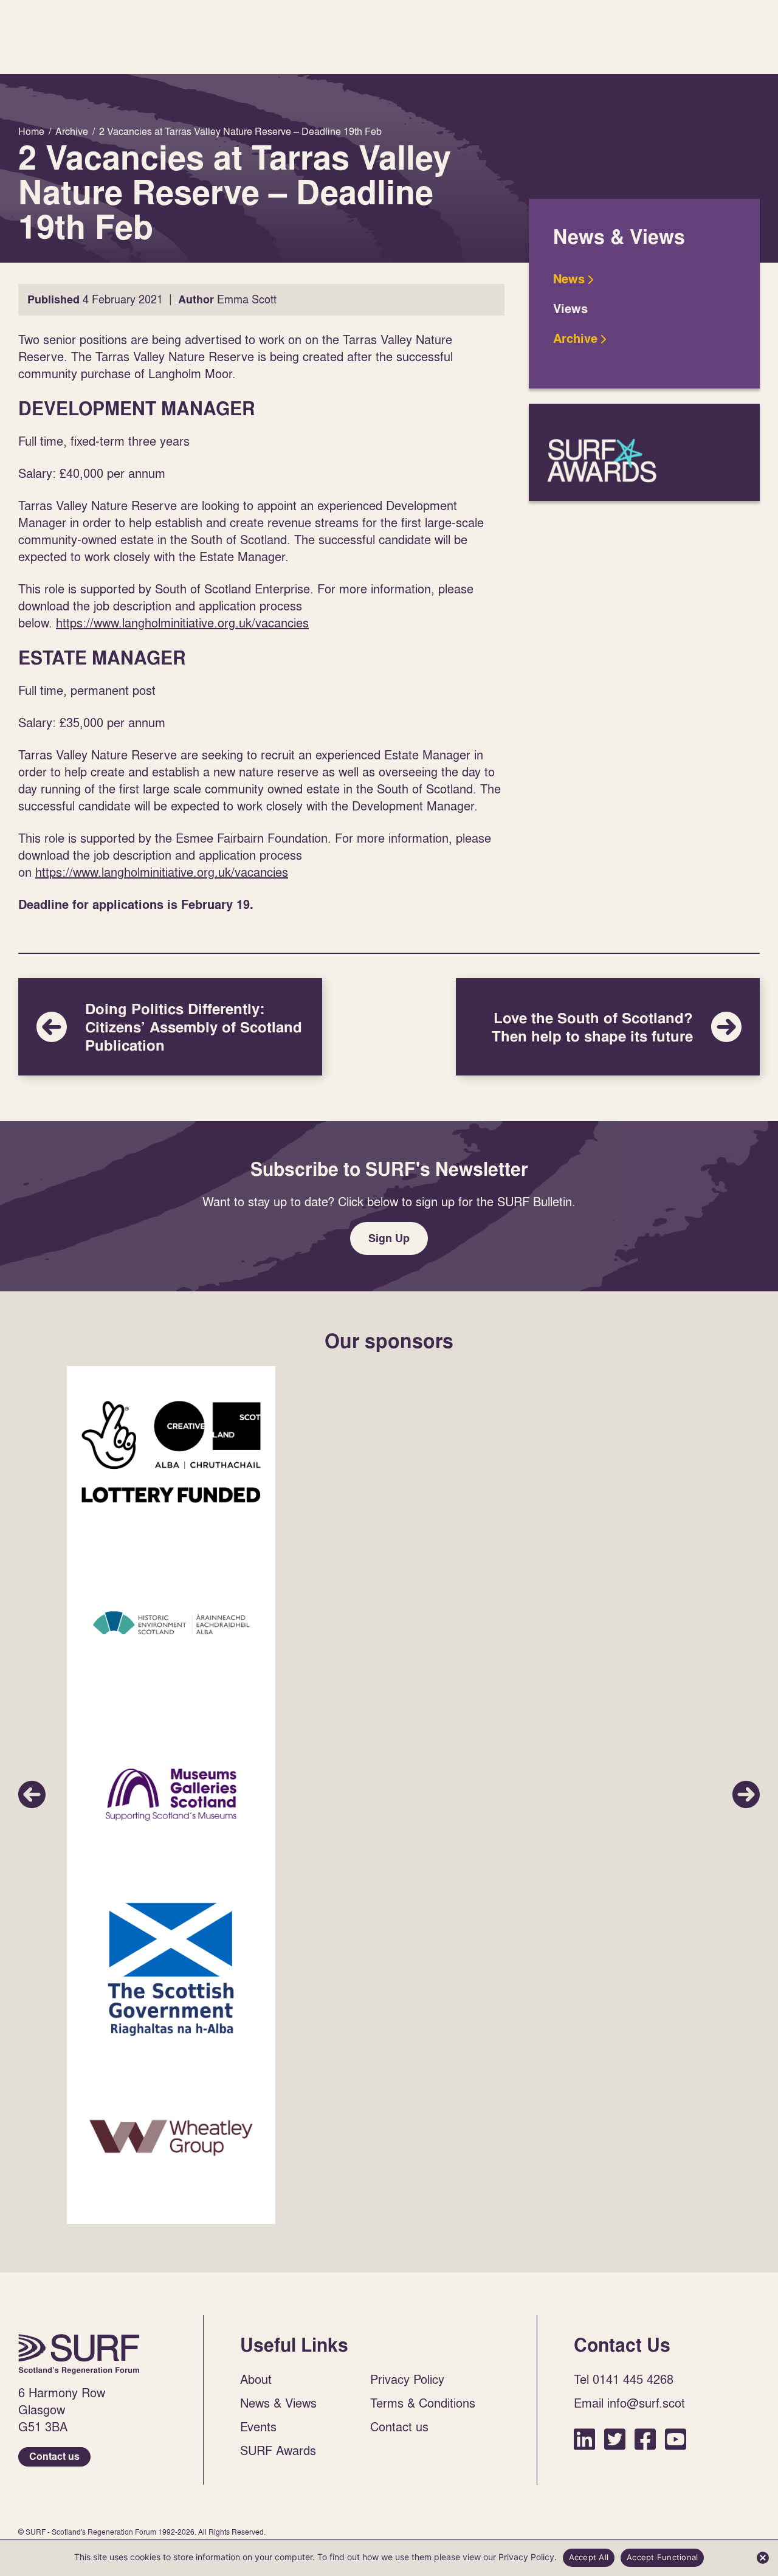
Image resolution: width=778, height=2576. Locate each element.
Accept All (589, 2557)
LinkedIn (584, 2439)
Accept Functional (662, 2557)
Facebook (645, 2439)
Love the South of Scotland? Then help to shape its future (608, 1027)
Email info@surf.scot (629, 2403)
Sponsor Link (171, 1452)
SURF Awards (644, 452)
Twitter (615, 2439)
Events (258, 2426)
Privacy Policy (407, 2379)
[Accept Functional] (763, 2558)
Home (79, 2354)
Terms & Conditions (423, 2403)
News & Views (278, 2403)
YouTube (676, 2439)
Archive (575, 339)
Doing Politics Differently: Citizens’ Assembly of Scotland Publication (170, 1027)
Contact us (54, 2457)
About (256, 2379)
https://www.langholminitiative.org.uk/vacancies (182, 623)
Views (570, 309)
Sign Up (389, 1238)
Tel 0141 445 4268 (624, 2379)
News (569, 279)
